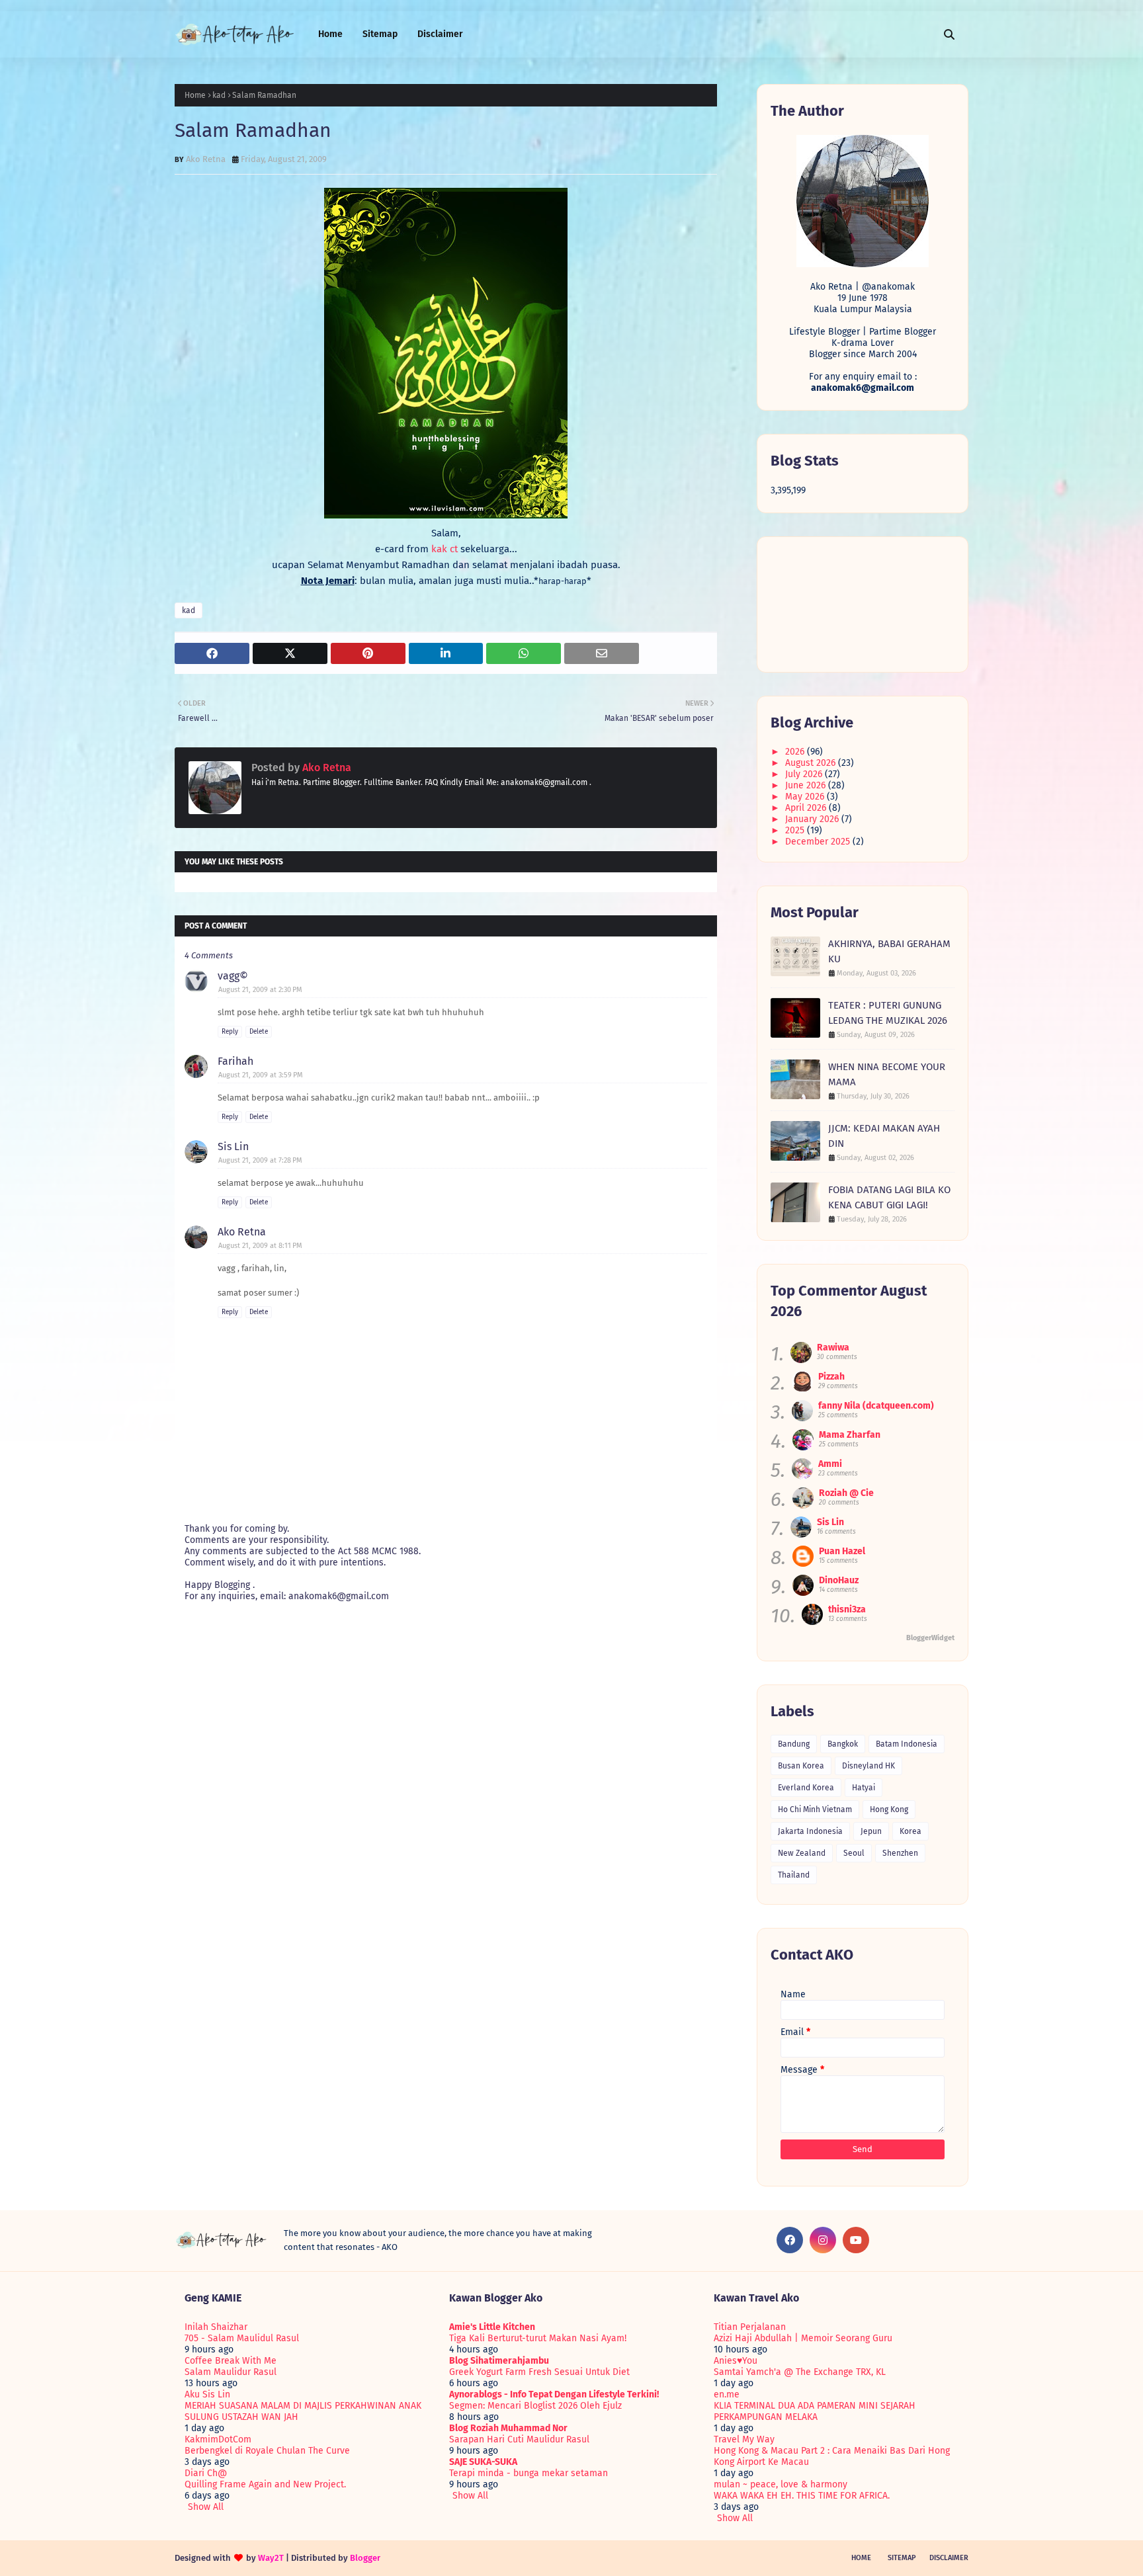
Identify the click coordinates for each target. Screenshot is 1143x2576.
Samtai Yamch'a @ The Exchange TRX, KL (800, 2372)
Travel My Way (744, 2439)
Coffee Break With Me (231, 2361)
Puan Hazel (842, 1551)
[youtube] (856, 2240)
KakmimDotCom (218, 2439)
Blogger (365, 2558)
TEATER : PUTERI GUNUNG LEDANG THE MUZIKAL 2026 (888, 1013)
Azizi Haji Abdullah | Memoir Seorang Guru (803, 2338)
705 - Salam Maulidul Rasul (242, 2338)
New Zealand (802, 1853)
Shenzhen (900, 1853)
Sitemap (902, 2558)
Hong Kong (889, 1809)
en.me (727, 2394)
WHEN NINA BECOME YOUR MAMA (887, 1074)
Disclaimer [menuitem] (440, 34)
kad (219, 95)
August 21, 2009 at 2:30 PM (260, 990)
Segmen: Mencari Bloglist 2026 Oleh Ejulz (535, 2406)
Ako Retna (206, 159)
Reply (230, 1032)
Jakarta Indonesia (810, 1831)
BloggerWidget (930, 1638)
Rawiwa (833, 1348)
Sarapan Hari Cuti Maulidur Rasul (519, 2439)
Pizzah (831, 1377)
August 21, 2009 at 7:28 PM (260, 1160)
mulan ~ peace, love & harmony (781, 2484)
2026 (796, 752)
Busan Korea (801, 1766)
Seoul (854, 1853)
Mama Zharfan (850, 1435)
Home (195, 95)
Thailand (794, 1875)
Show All (206, 2507)
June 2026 (807, 785)
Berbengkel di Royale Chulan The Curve (267, 2451)
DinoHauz (839, 1580)
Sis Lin (233, 1146)
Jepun (871, 1831)
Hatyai (864, 1788)
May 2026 (806, 797)
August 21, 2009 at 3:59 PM (261, 1075)
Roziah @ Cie (846, 1493)
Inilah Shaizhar (216, 2327)
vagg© (233, 976)
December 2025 (819, 842)
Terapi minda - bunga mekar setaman (529, 2473)
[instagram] (823, 2240)
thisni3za (847, 1609)
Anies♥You (736, 2361)
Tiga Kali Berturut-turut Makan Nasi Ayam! (538, 2338)
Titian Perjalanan (750, 2327)
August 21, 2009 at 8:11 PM (260, 1246)
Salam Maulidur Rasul (231, 2372)
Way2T (271, 2558)
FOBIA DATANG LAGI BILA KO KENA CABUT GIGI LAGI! (889, 1197)
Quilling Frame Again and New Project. (265, 2484)
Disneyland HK (868, 1766)
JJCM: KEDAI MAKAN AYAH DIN (884, 1136)
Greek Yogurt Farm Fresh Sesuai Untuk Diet (539, 2372)
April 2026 (807, 808)
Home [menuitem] (330, 34)
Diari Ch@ (206, 2473)
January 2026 (813, 819)
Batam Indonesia (907, 1744)
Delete (259, 1032)
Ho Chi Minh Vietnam (815, 1809)
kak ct (446, 549)
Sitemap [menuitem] (380, 34)
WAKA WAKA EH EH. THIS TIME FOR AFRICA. (802, 2496)
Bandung (794, 1744)
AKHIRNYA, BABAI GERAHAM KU (889, 951)
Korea (910, 1831)
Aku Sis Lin (207, 2394)
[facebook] (790, 2240)
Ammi (830, 1464)
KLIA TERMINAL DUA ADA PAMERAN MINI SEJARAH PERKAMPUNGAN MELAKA (815, 2411)
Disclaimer (949, 2558)
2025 (796, 830)
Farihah (235, 1061)
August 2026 (812, 763)
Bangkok (843, 1744)
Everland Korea (806, 1788)
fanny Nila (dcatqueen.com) (876, 1406)
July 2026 (805, 774)
